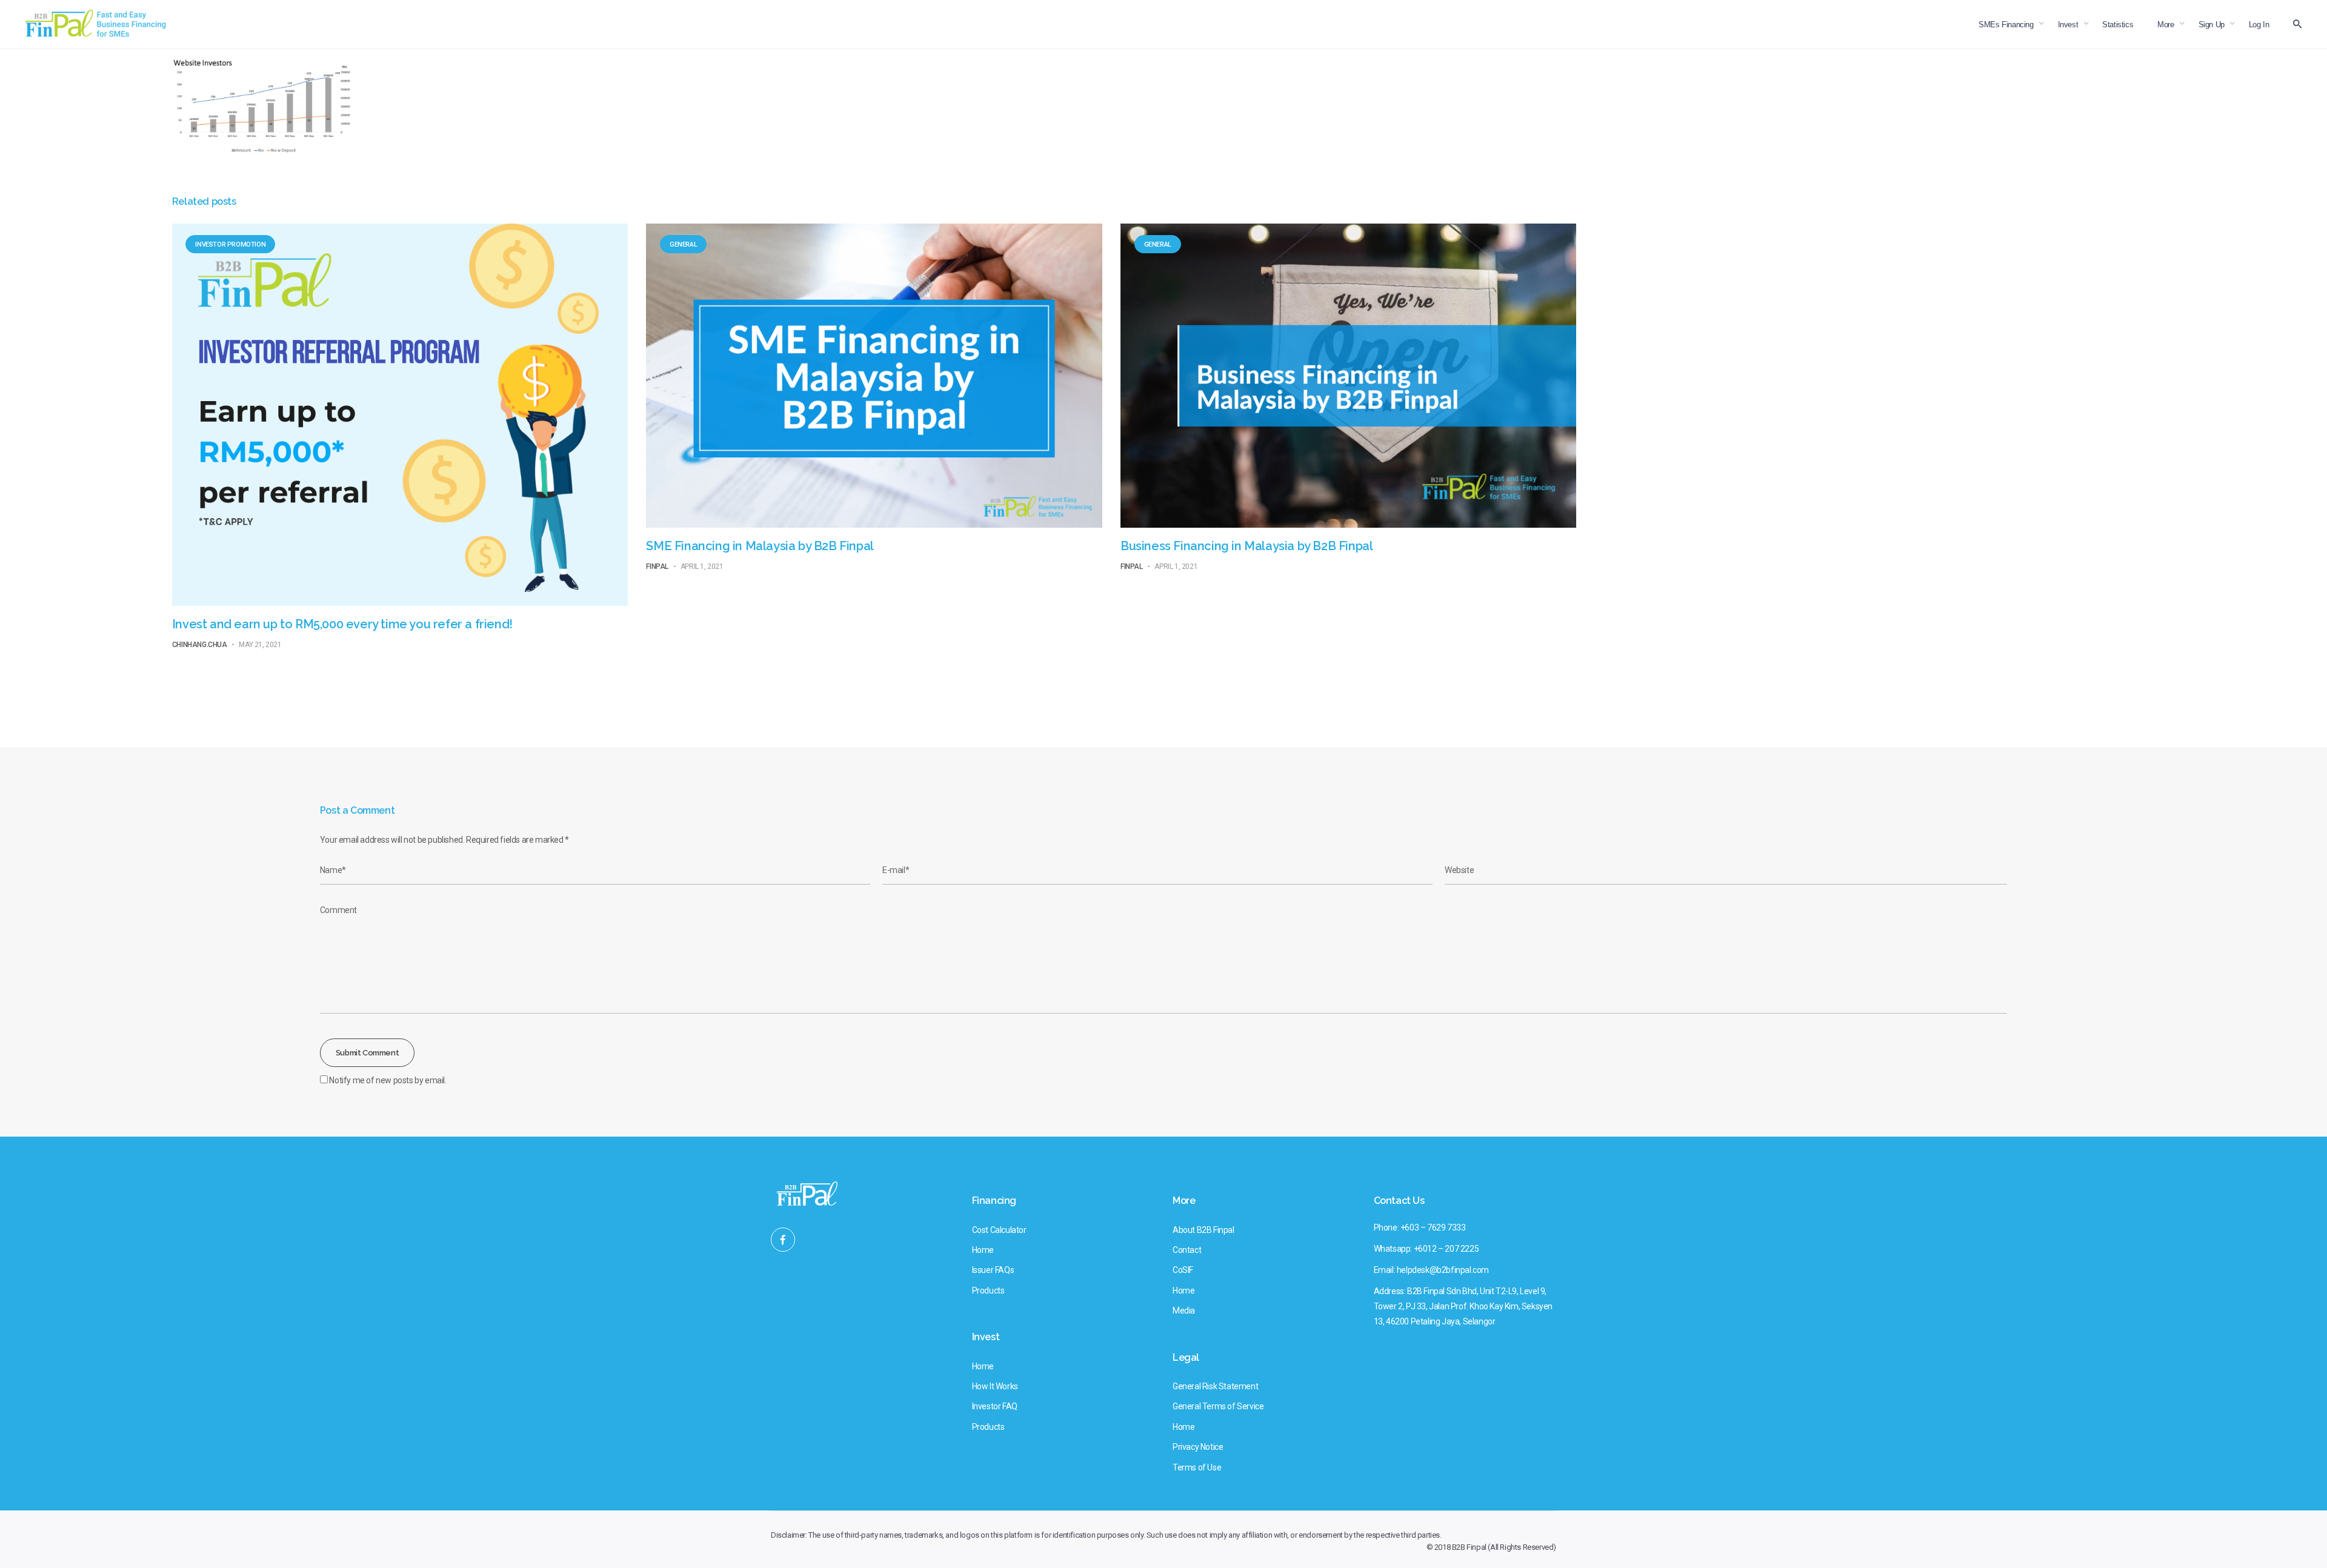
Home (983, 1250)
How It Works (995, 1386)
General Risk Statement (1215, 1386)
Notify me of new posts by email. (388, 1080)
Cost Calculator (999, 1230)
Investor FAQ (995, 1406)
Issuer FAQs (993, 1270)
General (683, 244)
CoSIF (1183, 1270)
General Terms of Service (1218, 1406)
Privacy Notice (1198, 1447)
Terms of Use (1197, 1467)
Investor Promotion (230, 244)
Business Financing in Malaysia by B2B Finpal (1247, 546)
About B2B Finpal (1203, 1230)
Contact (1187, 1250)
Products (988, 1291)
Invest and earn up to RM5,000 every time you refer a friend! (342, 624)
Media (1184, 1311)
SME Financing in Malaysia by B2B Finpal (760, 546)
